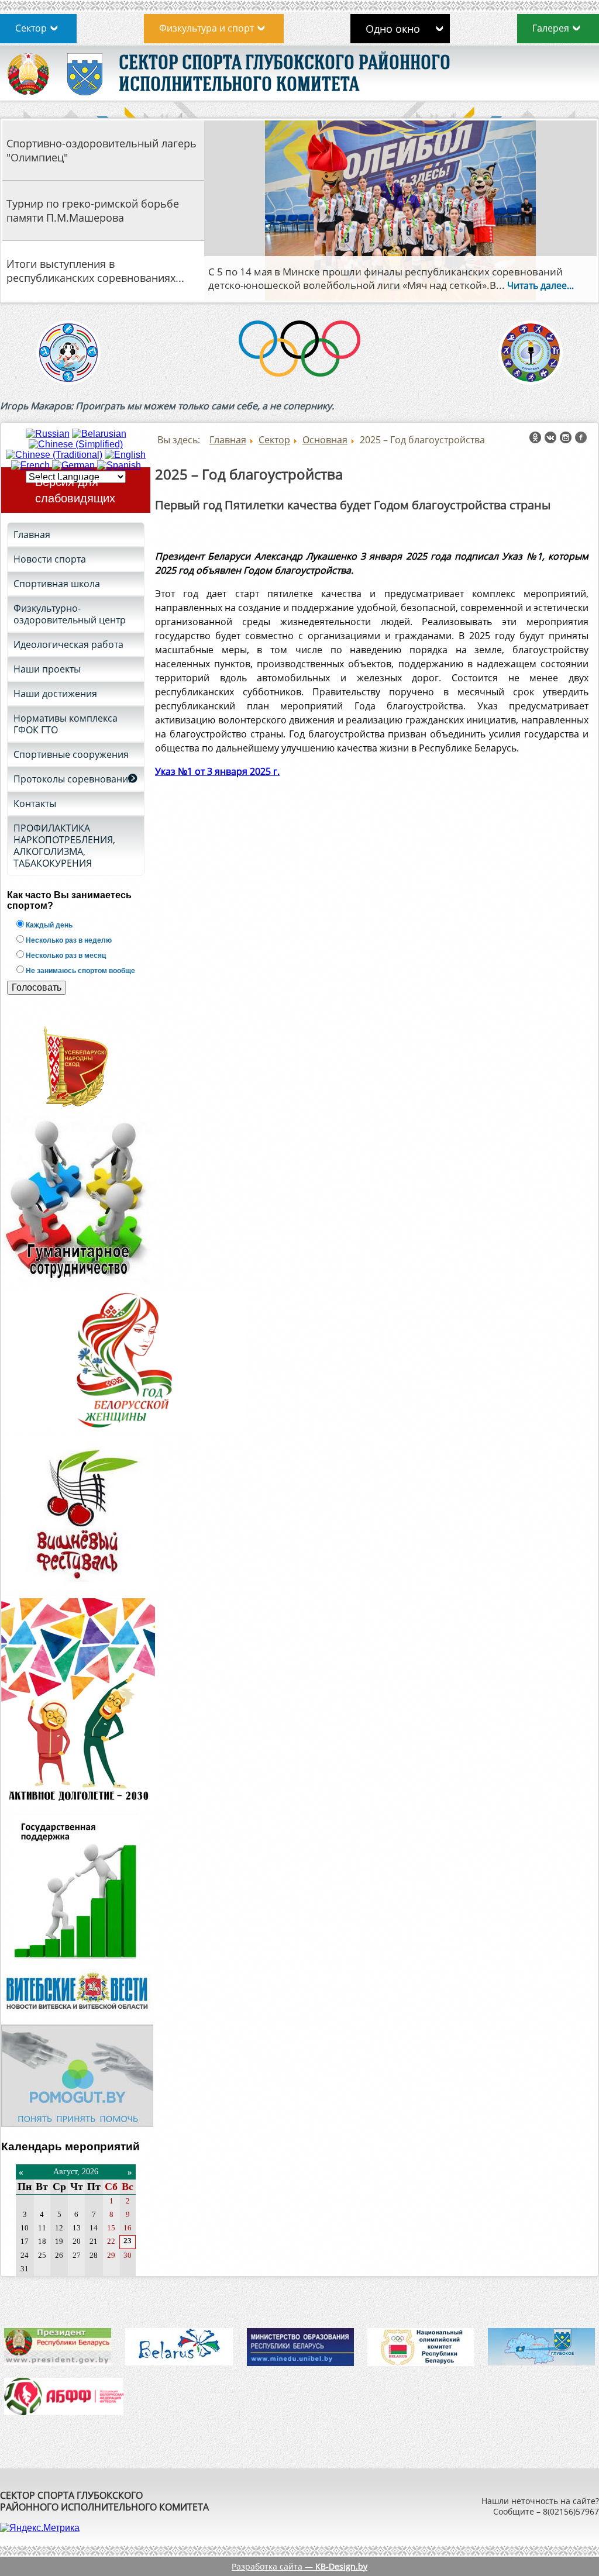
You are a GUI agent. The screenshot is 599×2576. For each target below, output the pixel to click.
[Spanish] (119, 465)
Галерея (551, 28)
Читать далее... (487, 285)
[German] (73, 465)
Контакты (35, 804)
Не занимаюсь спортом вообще (80, 971)
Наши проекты (47, 669)
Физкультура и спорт (206, 28)
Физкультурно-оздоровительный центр (70, 614)
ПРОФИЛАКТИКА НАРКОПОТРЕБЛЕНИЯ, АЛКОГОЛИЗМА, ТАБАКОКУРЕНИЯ (64, 846)
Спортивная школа (57, 584)
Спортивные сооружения (71, 754)
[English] (125, 455)
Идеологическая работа (68, 644)
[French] (30, 465)
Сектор (31, 28)
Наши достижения (55, 694)
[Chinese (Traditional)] (54, 455)
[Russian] (48, 434)
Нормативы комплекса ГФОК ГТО (66, 724)
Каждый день (48, 925)
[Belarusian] (99, 434)
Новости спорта (50, 559)
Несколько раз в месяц (65, 956)
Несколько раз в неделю (68, 940)
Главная (32, 534)
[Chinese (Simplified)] (76, 444)
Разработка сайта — (299, 2566)
